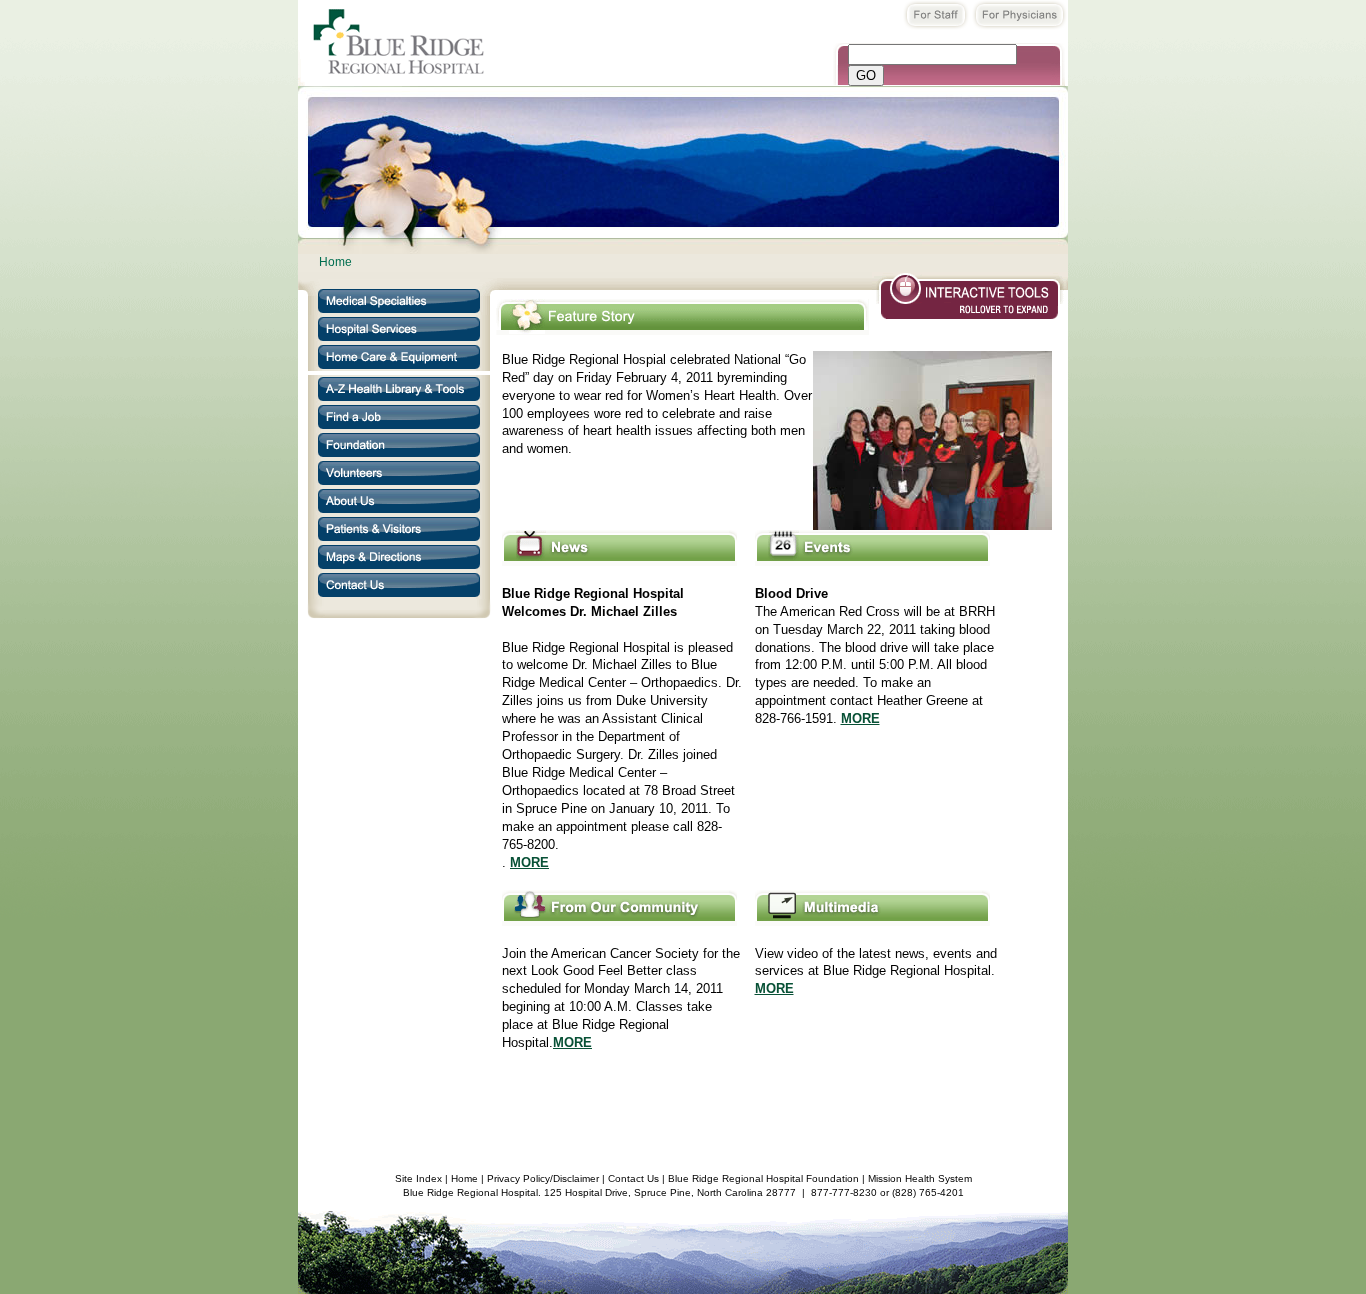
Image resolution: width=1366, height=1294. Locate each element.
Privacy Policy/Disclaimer (543, 1178)
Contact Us (633, 1178)
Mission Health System (920, 1178)
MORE (529, 862)
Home (335, 262)
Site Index (418, 1178)
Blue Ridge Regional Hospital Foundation (763, 1178)
